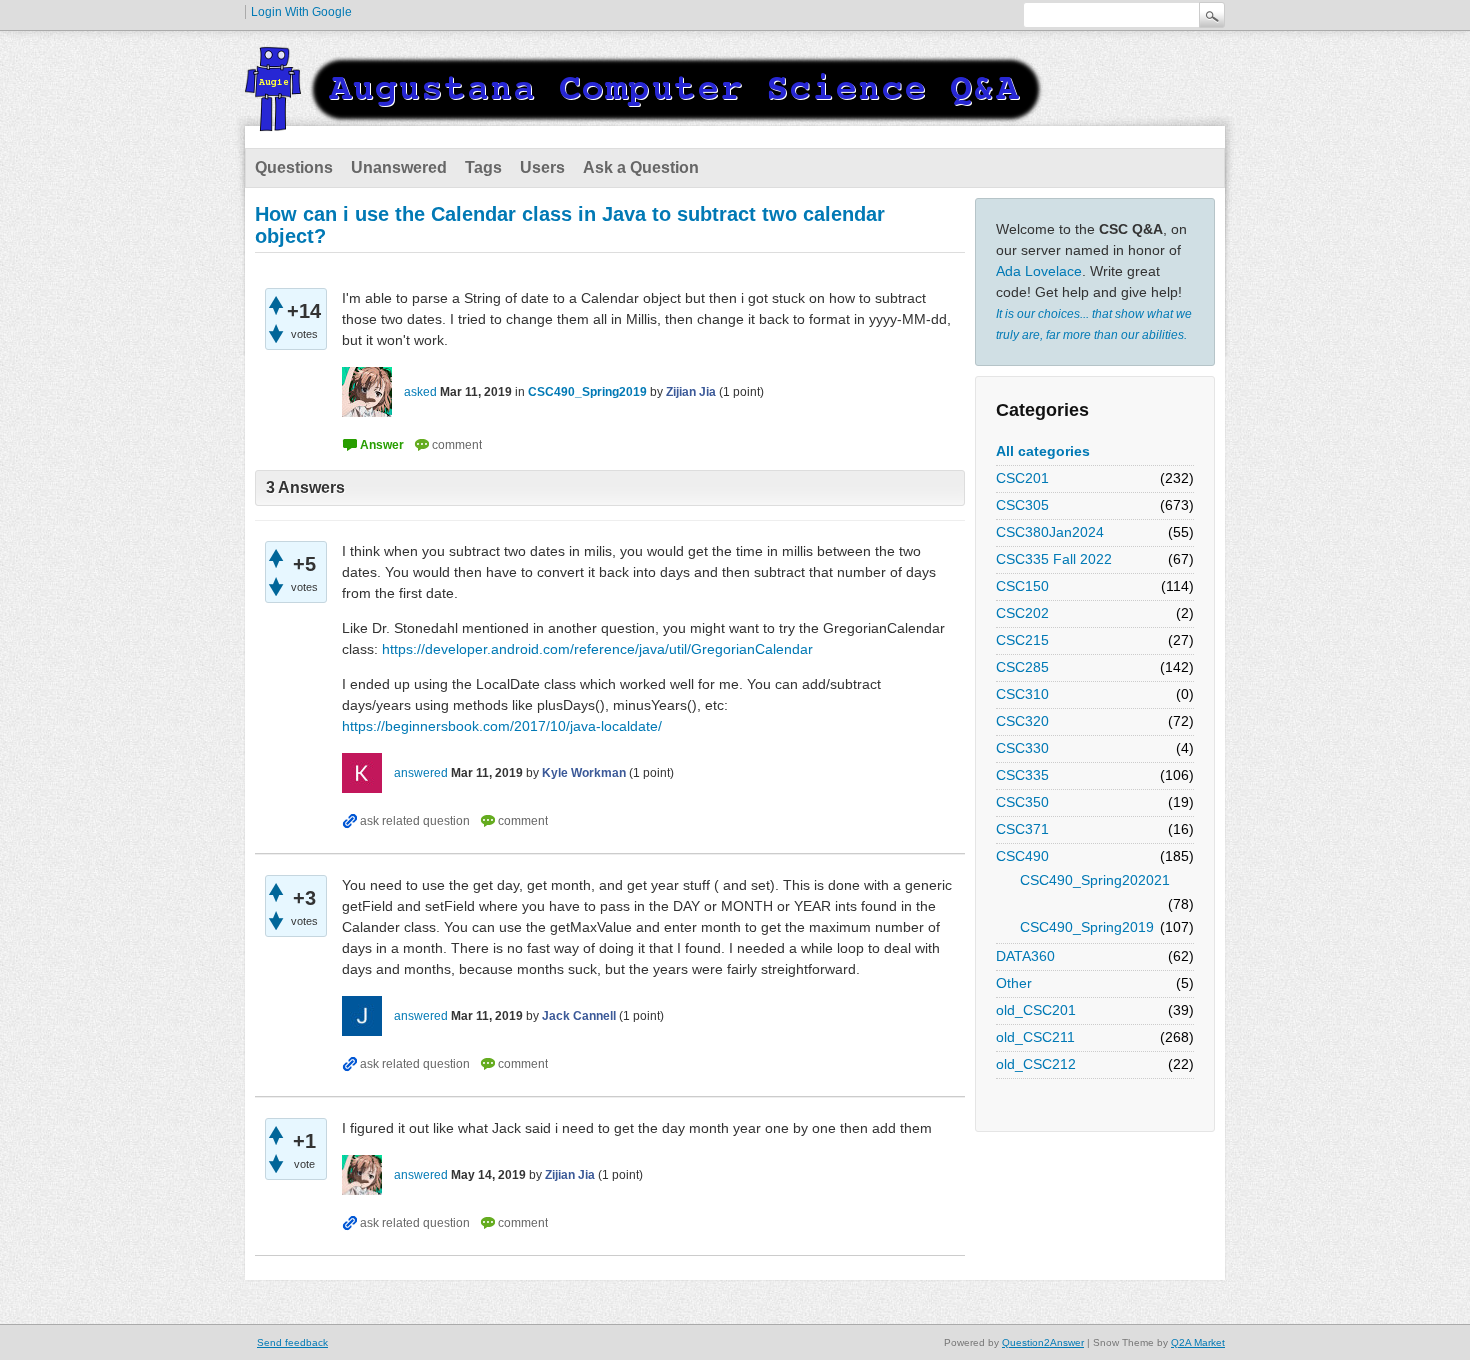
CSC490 (1022, 856)
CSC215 (1022, 640)
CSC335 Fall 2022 (1054, 559)
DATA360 (1025, 956)
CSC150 (1022, 586)
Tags (483, 167)
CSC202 (1022, 613)
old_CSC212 (1036, 1064)
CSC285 (1022, 667)
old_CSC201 (1036, 1010)
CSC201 (1022, 478)
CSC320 (1022, 721)
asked (420, 392)
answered (421, 773)
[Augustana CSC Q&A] (645, 119)
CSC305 (1022, 505)
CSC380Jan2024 (1050, 532)
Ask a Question (641, 167)
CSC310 (1022, 694)
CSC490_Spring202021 (1095, 880)
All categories (1043, 451)
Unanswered (399, 167)
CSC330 (1022, 748)
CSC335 (1022, 775)
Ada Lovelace (1039, 271)
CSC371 (1022, 829)
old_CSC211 (1035, 1037)
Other (1014, 983)
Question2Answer (1043, 1342)
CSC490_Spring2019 (1087, 927)
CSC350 (1022, 802)
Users (542, 167)
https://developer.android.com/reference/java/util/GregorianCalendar (597, 649)
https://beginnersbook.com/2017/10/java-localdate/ (502, 726)
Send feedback (292, 1342)
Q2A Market (1198, 1342)
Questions (294, 167)
